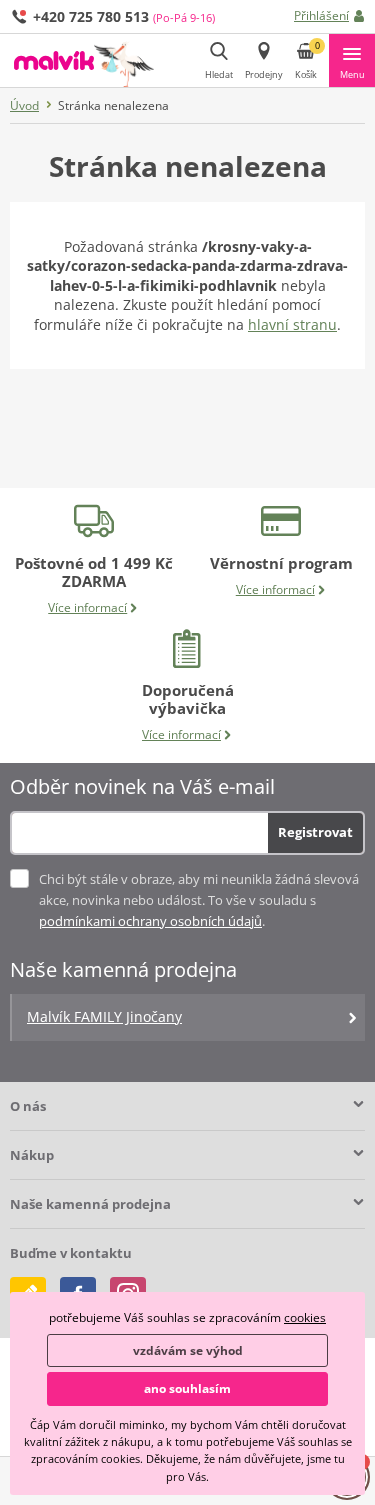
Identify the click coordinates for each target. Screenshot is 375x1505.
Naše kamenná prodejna (90, 1204)
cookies (305, 1317)
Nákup (32, 1155)
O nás (28, 1106)
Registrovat (315, 832)
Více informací (87, 607)
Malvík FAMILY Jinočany (104, 1016)
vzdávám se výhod (188, 1350)
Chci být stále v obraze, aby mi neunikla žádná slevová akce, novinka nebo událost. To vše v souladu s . (199, 900)
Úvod (24, 105)
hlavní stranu (292, 324)
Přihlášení (321, 15)
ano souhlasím (187, 1388)
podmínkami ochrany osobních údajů (150, 921)
